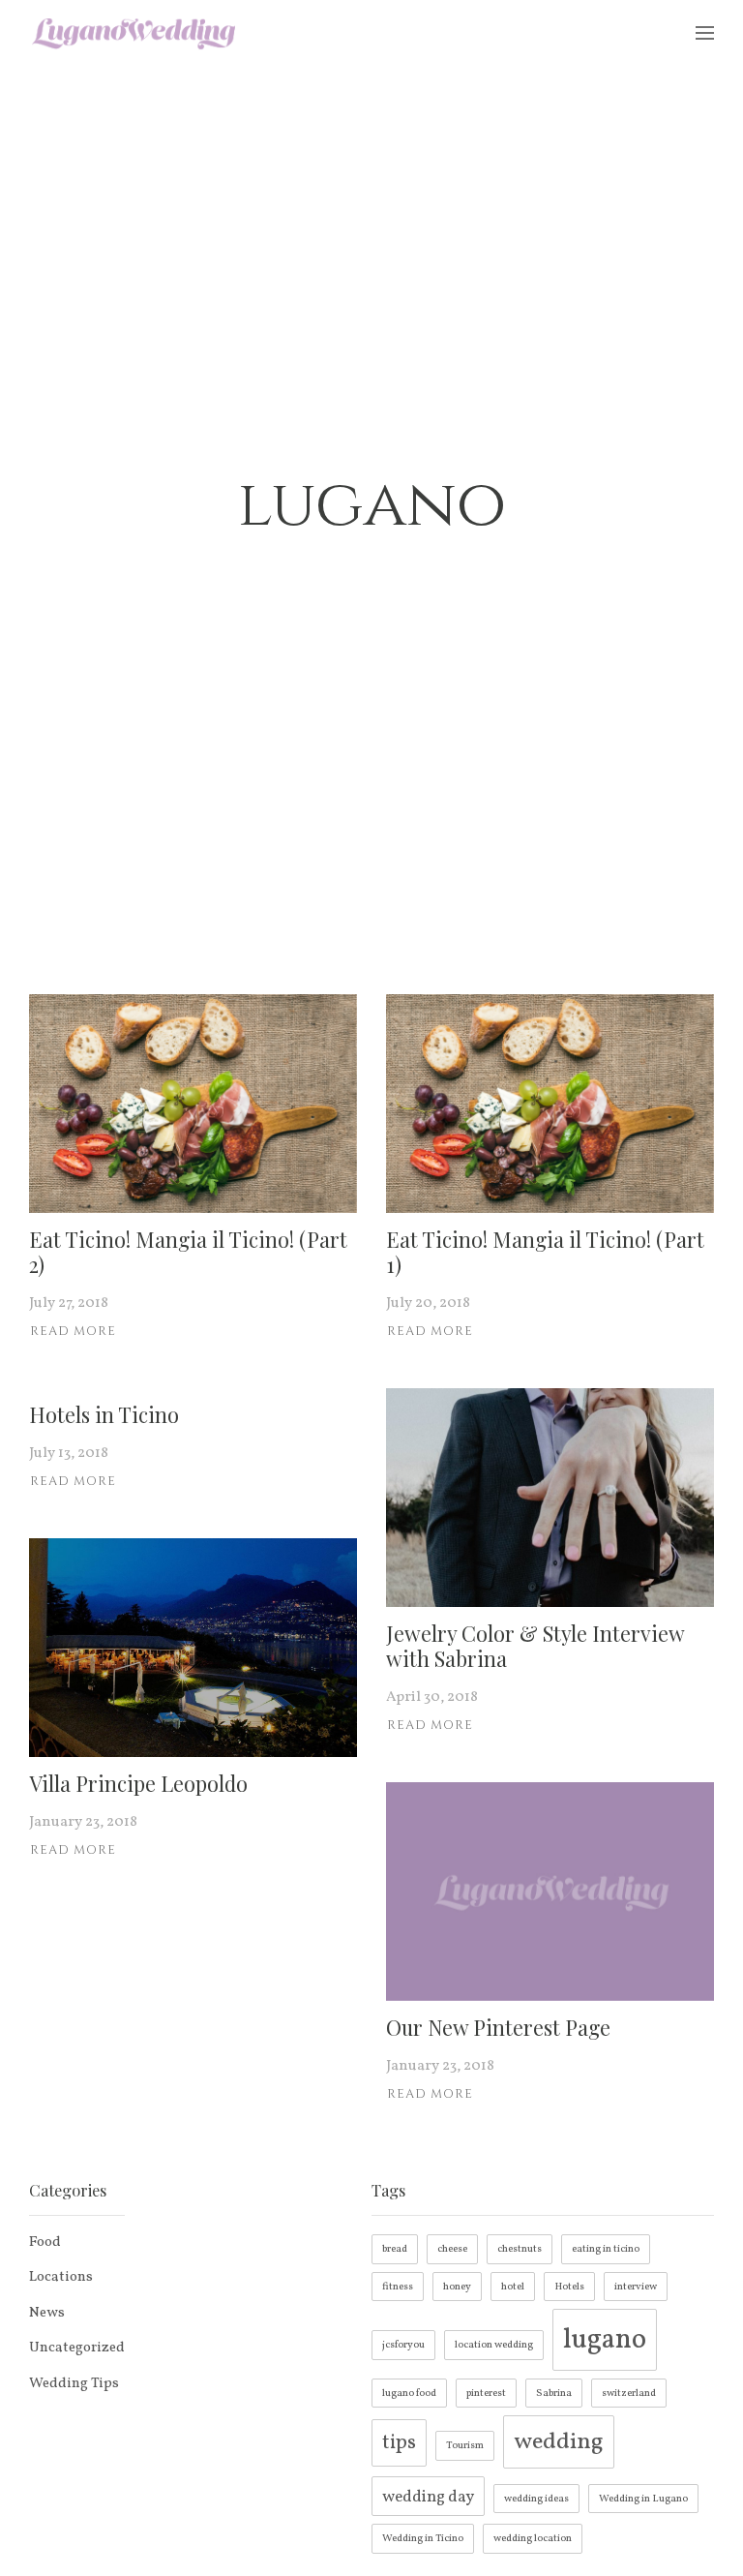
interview (636, 2287)
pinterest (486, 2394)
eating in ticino (606, 2249)
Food (45, 2243)
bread (395, 2249)
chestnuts (520, 2249)
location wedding (494, 2345)
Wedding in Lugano (643, 2499)
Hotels (569, 2287)
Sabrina (554, 2394)
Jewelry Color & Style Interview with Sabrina (535, 1646)
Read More (73, 1331)
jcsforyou (403, 2345)
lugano (605, 2340)
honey (457, 2287)
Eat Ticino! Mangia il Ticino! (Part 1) (545, 1252)
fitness (398, 2287)
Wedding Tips (74, 2384)
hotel (513, 2287)
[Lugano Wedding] (134, 33)
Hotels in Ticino (104, 1414)
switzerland (629, 2394)
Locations (61, 2277)
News (47, 2313)
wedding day (428, 2497)
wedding (559, 2442)
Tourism (465, 2446)
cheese (452, 2249)
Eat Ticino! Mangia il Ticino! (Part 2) (188, 1252)
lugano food (409, 2394)
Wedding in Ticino (423, 2539)
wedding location (533, 2539)
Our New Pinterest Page (498, 2027)
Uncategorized (77, 2348)
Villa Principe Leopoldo (138, 1783)
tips (399, 2443)
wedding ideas (536, 2499)
